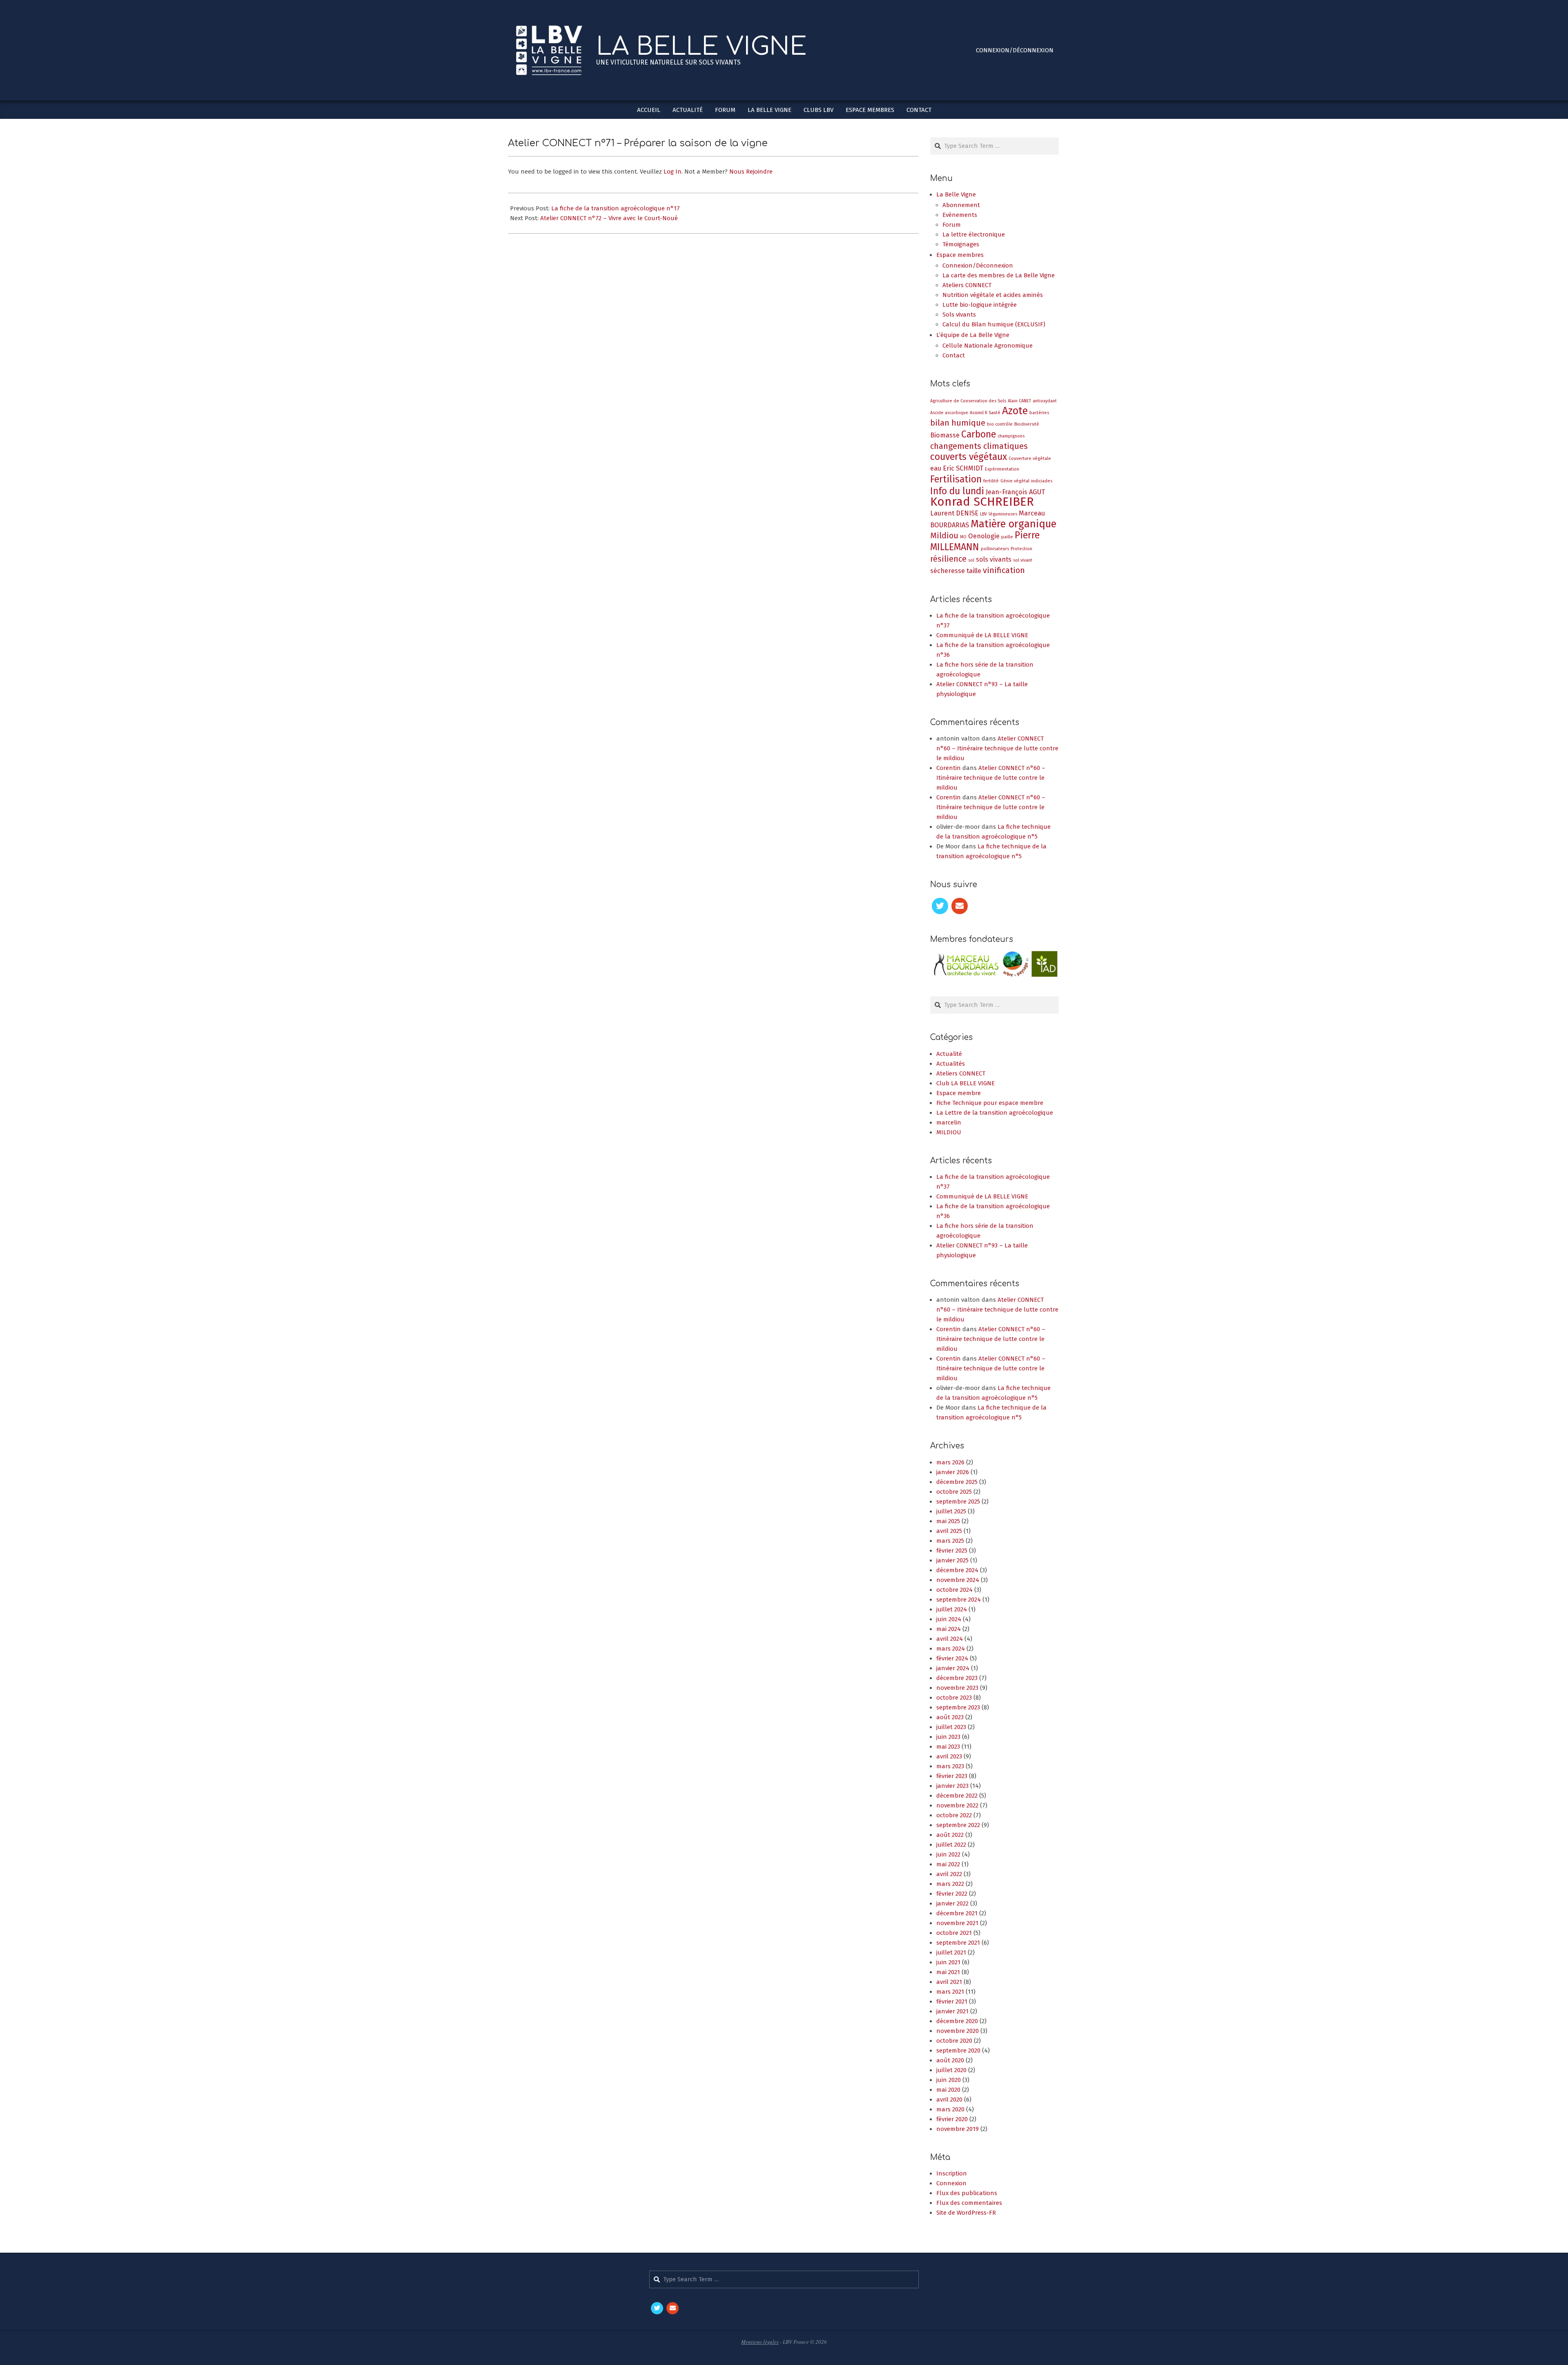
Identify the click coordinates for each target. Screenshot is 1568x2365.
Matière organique (1013, 524)
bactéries (1039, 413)
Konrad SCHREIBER (982, 502)
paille (1007, 537)
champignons (1011, 436)
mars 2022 (950, 1894)
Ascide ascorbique (949, 413)
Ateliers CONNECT (961, 1084)
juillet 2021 (951, 1963)
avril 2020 (949, 2110)
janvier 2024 (953, 1679)
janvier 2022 (952, 1914)
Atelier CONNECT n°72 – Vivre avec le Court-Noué (609, 218)
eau (936, 468)
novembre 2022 (957, 1816)
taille (974, 571)
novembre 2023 (957, 1698)
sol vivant (1023, 560)
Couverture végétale (1030, 458)
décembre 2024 (957, 1581)
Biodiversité (1027, 424)
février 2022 (952, 1904)
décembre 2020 (957, 2032)
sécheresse (948, 571)
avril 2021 (949, 1992)
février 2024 (952, 1669)
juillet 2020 (951, 2081)
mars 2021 (950, 2002)
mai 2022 (948, 1875)
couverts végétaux (969, 457)
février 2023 (952, 1787)
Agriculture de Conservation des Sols (968, 401)
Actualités (951, 1074)
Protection (1021, 549)
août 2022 (950, 1845)
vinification (1004, 570)
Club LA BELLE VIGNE (966, 1094)
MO (963, 537)
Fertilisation (956, 479)
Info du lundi (957, 491)
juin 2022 (948, 1865)
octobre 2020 (954, 2051)
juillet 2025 (951, 1522)
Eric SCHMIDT (963, 468)
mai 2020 (948, 2100)
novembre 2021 (957, 1934)
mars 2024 (951, 1659)
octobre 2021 (954, 1943)
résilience (948, 559)
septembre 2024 (959, 1610)
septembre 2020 (958, 2061)
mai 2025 (948, 1532)
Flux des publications (967, 2204)
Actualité (949, 1064)
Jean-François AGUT (1015, 492)
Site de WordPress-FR (966, 2223)
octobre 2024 (954, 1600)
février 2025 (952, 1561)
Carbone (979, 434)
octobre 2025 (954, 1502)
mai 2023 (948, 1757)
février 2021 (952, 2012)
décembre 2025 (957, 1493)
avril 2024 (950, 1649)
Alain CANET (1019, 401)
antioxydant (1045, 401)
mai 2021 (948, 1983)
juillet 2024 (952, 1620)
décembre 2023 (957, 1689)
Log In (673, 172)
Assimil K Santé (985, 413)
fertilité (991, 481)
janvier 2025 (952, 1571)
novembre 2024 (958, 1591)
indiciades (1042, 481)
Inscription (952, 2184)
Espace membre (959, 1104)
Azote (1015, 411)
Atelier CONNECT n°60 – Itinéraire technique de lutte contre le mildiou (997, 748)
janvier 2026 (953, 1483)
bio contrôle (1000, 424)
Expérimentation (1002, 469)
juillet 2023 (951, 1738)
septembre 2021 (958, 1953)
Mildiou (944, 535)
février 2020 (952, 2130)
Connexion (951, 2194)
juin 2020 (949, 2091)
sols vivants (994, 559)
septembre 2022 (958, 1836)
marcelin (949, 1133)
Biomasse (945, 435)
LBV (983, 514)
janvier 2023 (952, 1796)
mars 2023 (950, 1777)
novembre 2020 (958, 2041)
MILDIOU (949, 1143)
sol (971, 560)
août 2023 (950, 1728)
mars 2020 (950, 2120)
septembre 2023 (958, 1718)
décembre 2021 (957, 1924)
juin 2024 (949, 1630)
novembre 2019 (958, 2140)
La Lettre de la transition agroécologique (995, 1123)
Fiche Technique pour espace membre (990, 1113)
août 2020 (950, 2071)
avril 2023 (949, 1767)
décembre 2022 (957, 1806)
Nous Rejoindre (751, 172)
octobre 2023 (954, 1708)
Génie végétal (1015, 481)
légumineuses (1003, 514)
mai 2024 (949, 1640)
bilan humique (958, 423)
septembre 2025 (958, 1512)
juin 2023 (948, 1747)
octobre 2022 (954, 1826)
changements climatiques (979, 446)
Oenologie (984, 536)
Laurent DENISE (954, 513)
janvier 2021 (952, 2022)
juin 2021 (948, 1973)
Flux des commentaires (969, 2213)
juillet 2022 (951, 1855)
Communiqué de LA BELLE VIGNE (982, 635)
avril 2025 (949, 1542)
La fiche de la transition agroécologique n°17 (616, 208)
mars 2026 (950, 1473)
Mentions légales (760, 2352)
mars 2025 (950, 1551)
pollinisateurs (995, 549)
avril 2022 (949, 1885)
